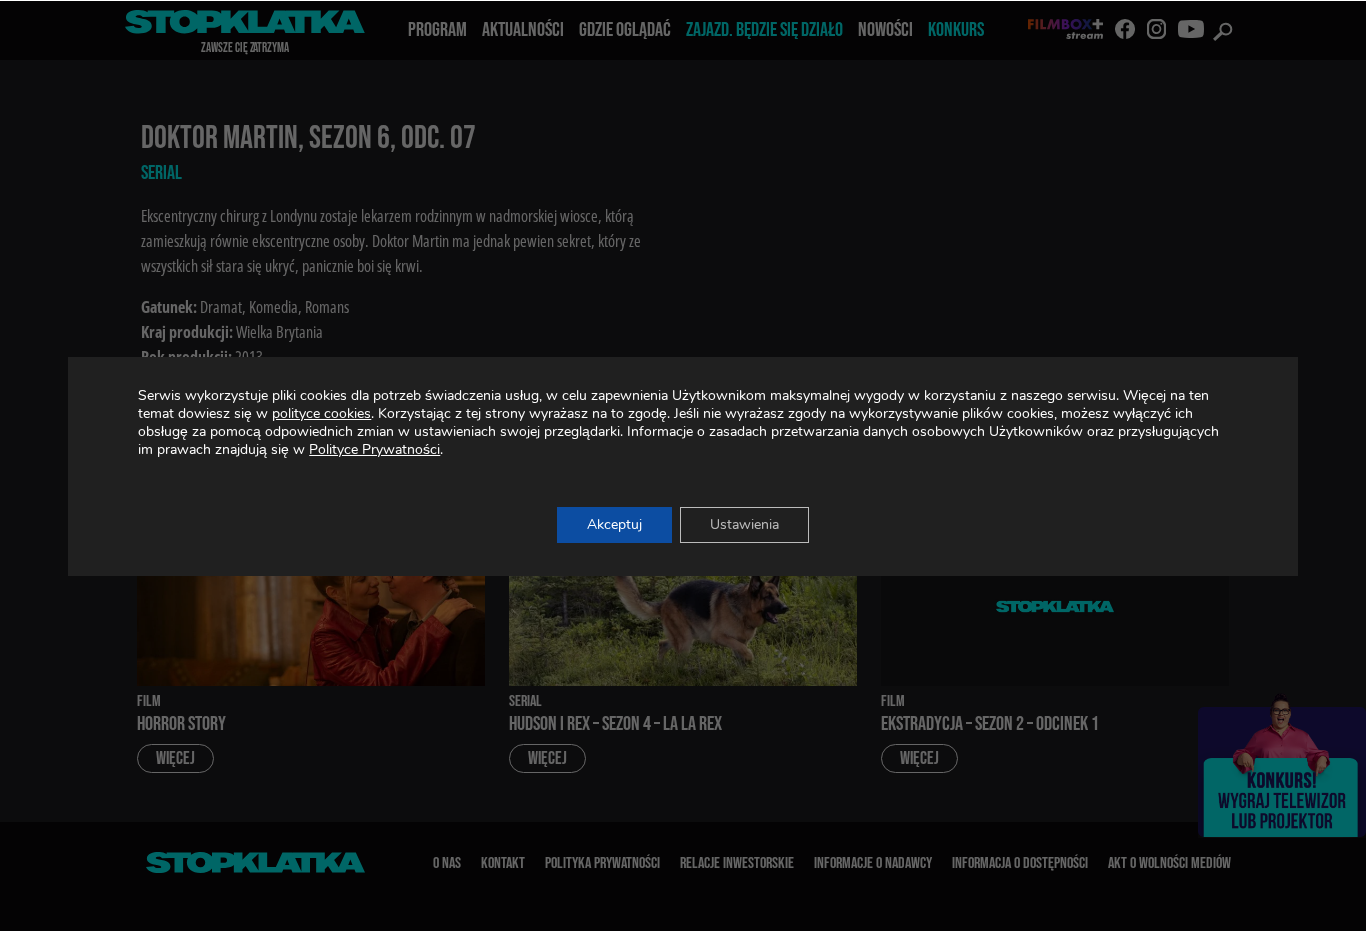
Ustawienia (744, 524)
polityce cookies (321, 413)
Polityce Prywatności (374, 449)
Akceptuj (614, 524)
